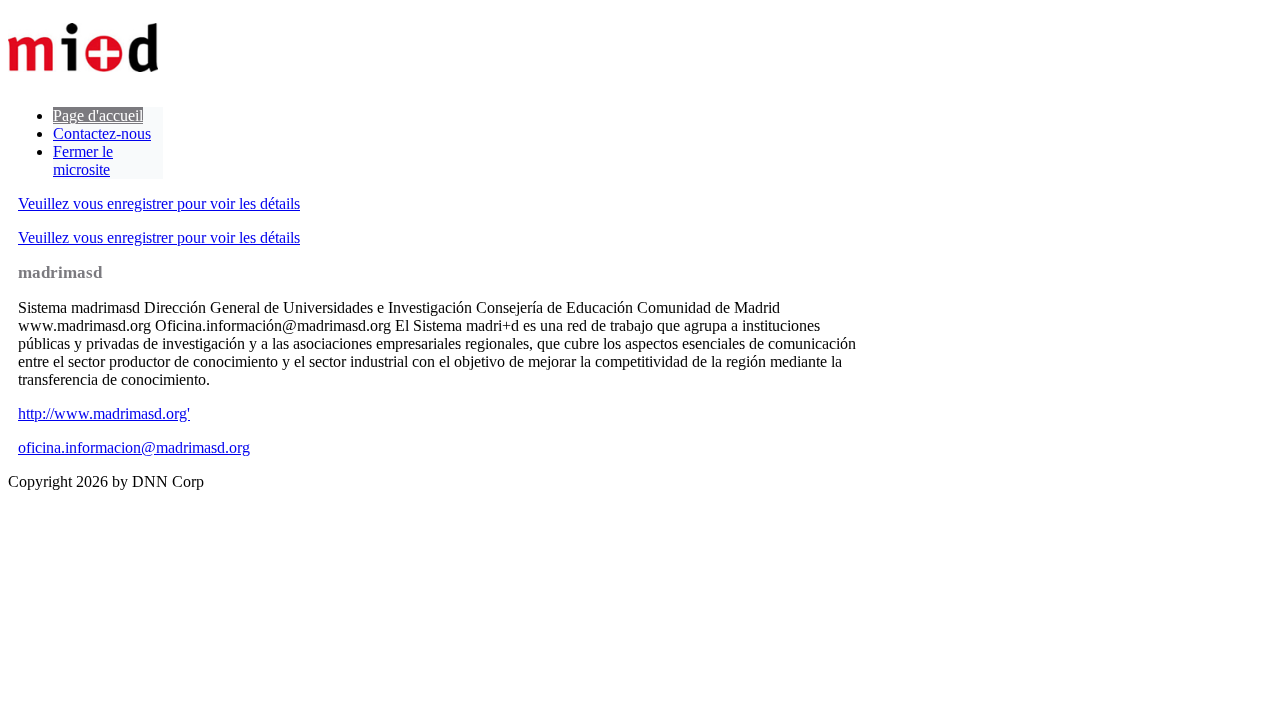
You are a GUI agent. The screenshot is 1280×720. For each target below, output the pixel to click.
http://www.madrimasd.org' (104, 413)
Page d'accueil (98, 115)
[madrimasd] (83, 49)
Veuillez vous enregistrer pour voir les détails (159, 203)
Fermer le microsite (83, 160)
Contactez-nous (102, 133)
